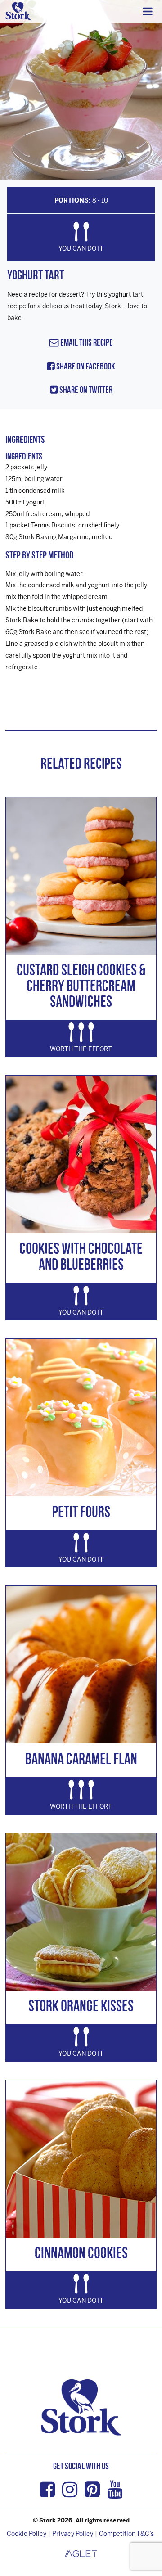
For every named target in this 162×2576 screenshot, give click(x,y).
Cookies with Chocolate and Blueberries (81, 1256)
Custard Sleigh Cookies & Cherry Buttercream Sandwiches (81, 985)
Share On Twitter (85, 390)
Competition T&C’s (126, 2533)
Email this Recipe (86, 342)
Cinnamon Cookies (81, 2253)
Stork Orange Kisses (81, 2006)
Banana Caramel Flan (81, 1759)
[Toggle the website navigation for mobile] (148, 11)
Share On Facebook (85, 366)
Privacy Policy (73, 2533)
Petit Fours (81, 1511)
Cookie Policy (27, 2533)
